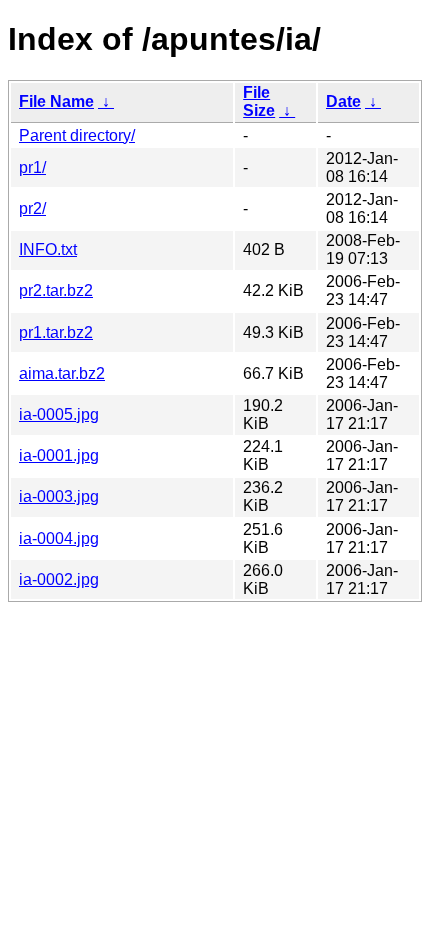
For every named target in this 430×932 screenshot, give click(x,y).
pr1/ (32, 167)
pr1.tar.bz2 (56, 332)
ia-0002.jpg (59, 579)
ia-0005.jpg (59, 414)
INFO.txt (48, 249)
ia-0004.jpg (59, 538)
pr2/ (32, 208)
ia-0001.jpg (59, 455)
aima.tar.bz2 (62, 373)
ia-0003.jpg (59, 496)
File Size (259, 101)
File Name (56, 101)
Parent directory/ (77, 135)
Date (343, 101)
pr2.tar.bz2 (56, 290)
